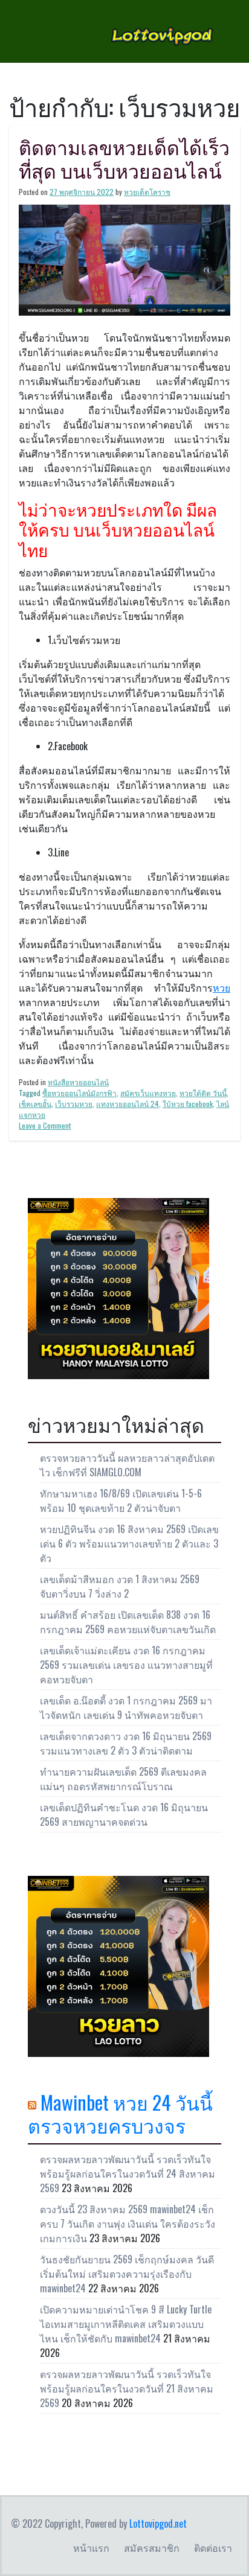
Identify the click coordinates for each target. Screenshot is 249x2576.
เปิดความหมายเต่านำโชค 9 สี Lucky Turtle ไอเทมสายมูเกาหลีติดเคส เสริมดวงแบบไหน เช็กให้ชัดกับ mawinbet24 (126, 2324)
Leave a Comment (45, 1125)
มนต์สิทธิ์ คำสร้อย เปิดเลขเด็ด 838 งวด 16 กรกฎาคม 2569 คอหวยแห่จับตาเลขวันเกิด (128, 1622)
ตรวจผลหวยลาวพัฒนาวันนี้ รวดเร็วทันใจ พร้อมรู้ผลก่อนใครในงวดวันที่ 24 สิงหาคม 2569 (128, 2173)
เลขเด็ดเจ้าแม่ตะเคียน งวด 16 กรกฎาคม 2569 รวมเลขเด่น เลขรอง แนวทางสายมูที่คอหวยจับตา (126, 1665)
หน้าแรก (91, 2548)
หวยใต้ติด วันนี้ (203, 1093)
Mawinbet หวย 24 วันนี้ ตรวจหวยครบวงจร (120, 2113)
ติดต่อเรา (213, 2548)
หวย (222, 987)
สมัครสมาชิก (152, 2548)
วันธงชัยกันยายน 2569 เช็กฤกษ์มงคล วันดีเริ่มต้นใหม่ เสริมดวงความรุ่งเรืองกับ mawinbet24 (127, 2274)
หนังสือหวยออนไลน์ (78, 1082)
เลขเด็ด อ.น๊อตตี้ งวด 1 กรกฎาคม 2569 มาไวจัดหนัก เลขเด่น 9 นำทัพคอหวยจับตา (126, 1707)
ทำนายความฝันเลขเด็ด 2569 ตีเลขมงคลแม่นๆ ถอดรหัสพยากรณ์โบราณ (123, 1779)
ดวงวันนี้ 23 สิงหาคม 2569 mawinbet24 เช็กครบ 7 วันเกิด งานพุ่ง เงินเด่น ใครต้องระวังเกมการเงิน (128, 2224)
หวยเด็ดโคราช (147, 192)
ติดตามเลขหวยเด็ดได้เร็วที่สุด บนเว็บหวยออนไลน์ (124, 158)
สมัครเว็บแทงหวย (148, 1093)
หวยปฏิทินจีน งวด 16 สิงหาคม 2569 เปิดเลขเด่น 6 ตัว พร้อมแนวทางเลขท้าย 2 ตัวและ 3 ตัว (129, 1543)
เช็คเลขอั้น (35, 1104)
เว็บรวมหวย (74, 1104)
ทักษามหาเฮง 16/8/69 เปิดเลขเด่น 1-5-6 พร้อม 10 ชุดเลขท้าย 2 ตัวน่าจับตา (121, 1500)
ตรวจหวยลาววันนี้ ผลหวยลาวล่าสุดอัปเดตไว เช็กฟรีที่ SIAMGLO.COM (127, 1465)
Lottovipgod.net (158, 2523)
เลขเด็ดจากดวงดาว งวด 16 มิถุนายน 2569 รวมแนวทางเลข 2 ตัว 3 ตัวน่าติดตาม (126, 1743)
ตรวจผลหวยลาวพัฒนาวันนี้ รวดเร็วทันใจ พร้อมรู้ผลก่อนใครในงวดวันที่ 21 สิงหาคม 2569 (127, 2388)
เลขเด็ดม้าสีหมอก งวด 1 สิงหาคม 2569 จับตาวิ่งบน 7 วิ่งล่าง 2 (120, 1586)
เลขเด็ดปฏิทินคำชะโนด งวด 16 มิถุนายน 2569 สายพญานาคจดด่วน (124, 1814)
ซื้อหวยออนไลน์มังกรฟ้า (79, 1093)
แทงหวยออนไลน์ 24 (128, 1104)
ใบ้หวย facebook (188, 1104)
